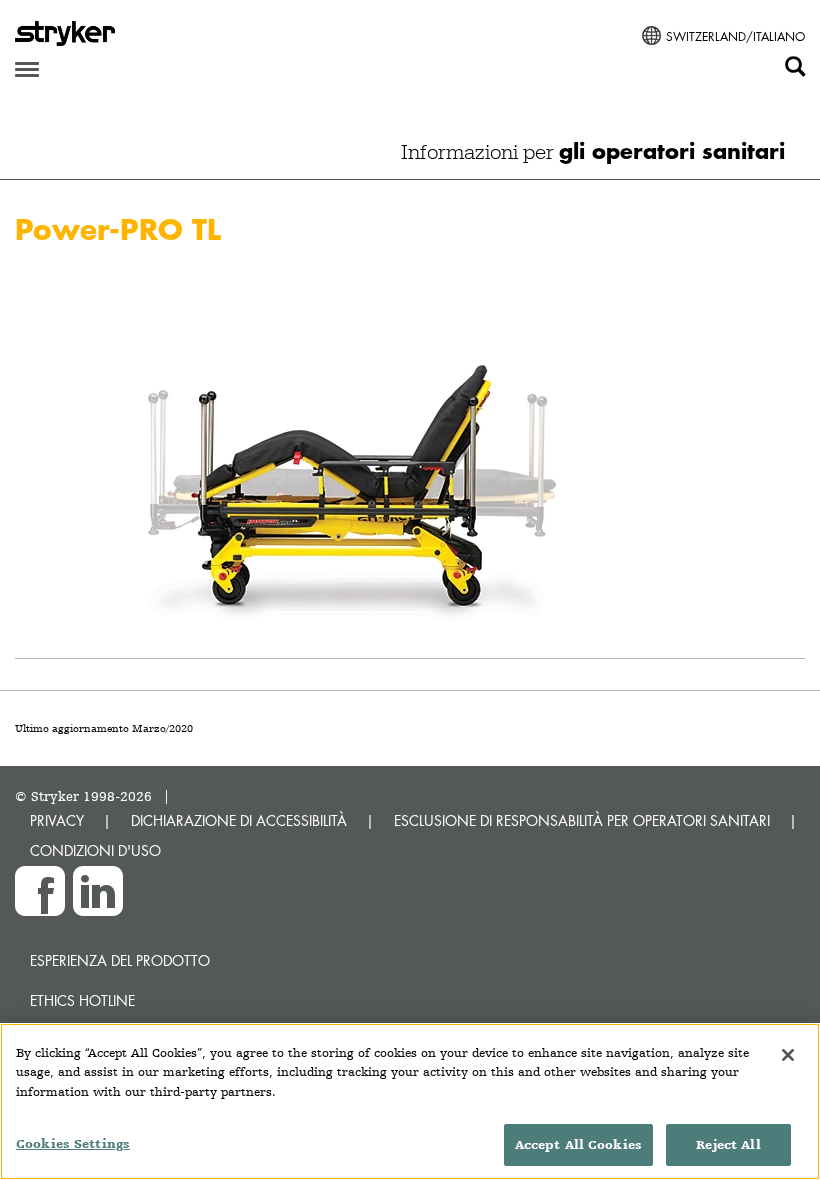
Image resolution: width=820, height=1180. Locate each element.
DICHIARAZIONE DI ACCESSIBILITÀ (239, 820)
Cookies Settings (73, 1143)
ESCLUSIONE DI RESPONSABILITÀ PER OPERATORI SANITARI (582, 820)
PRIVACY (57, 820)
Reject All (728, 1144)
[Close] (788, 1055)
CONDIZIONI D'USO (95, 850)
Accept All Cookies (578, 1144)
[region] (410, 1101)
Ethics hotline (82, 1000)
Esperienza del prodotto (120, 960)
